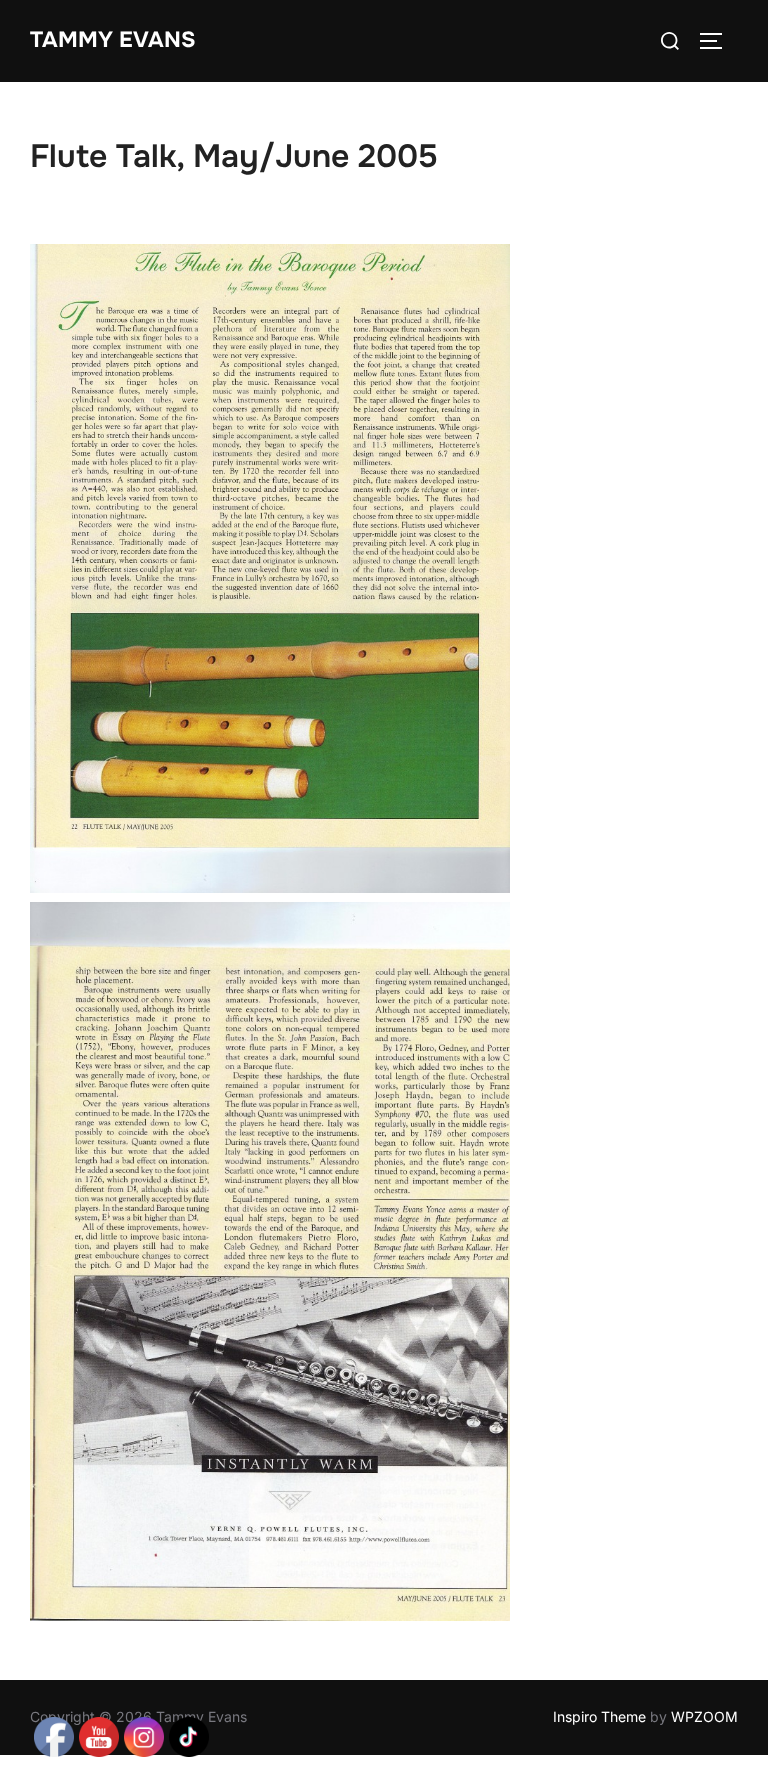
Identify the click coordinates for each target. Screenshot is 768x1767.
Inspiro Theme (599, 1716)
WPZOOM (704, 1716)
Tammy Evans (113, 40)
